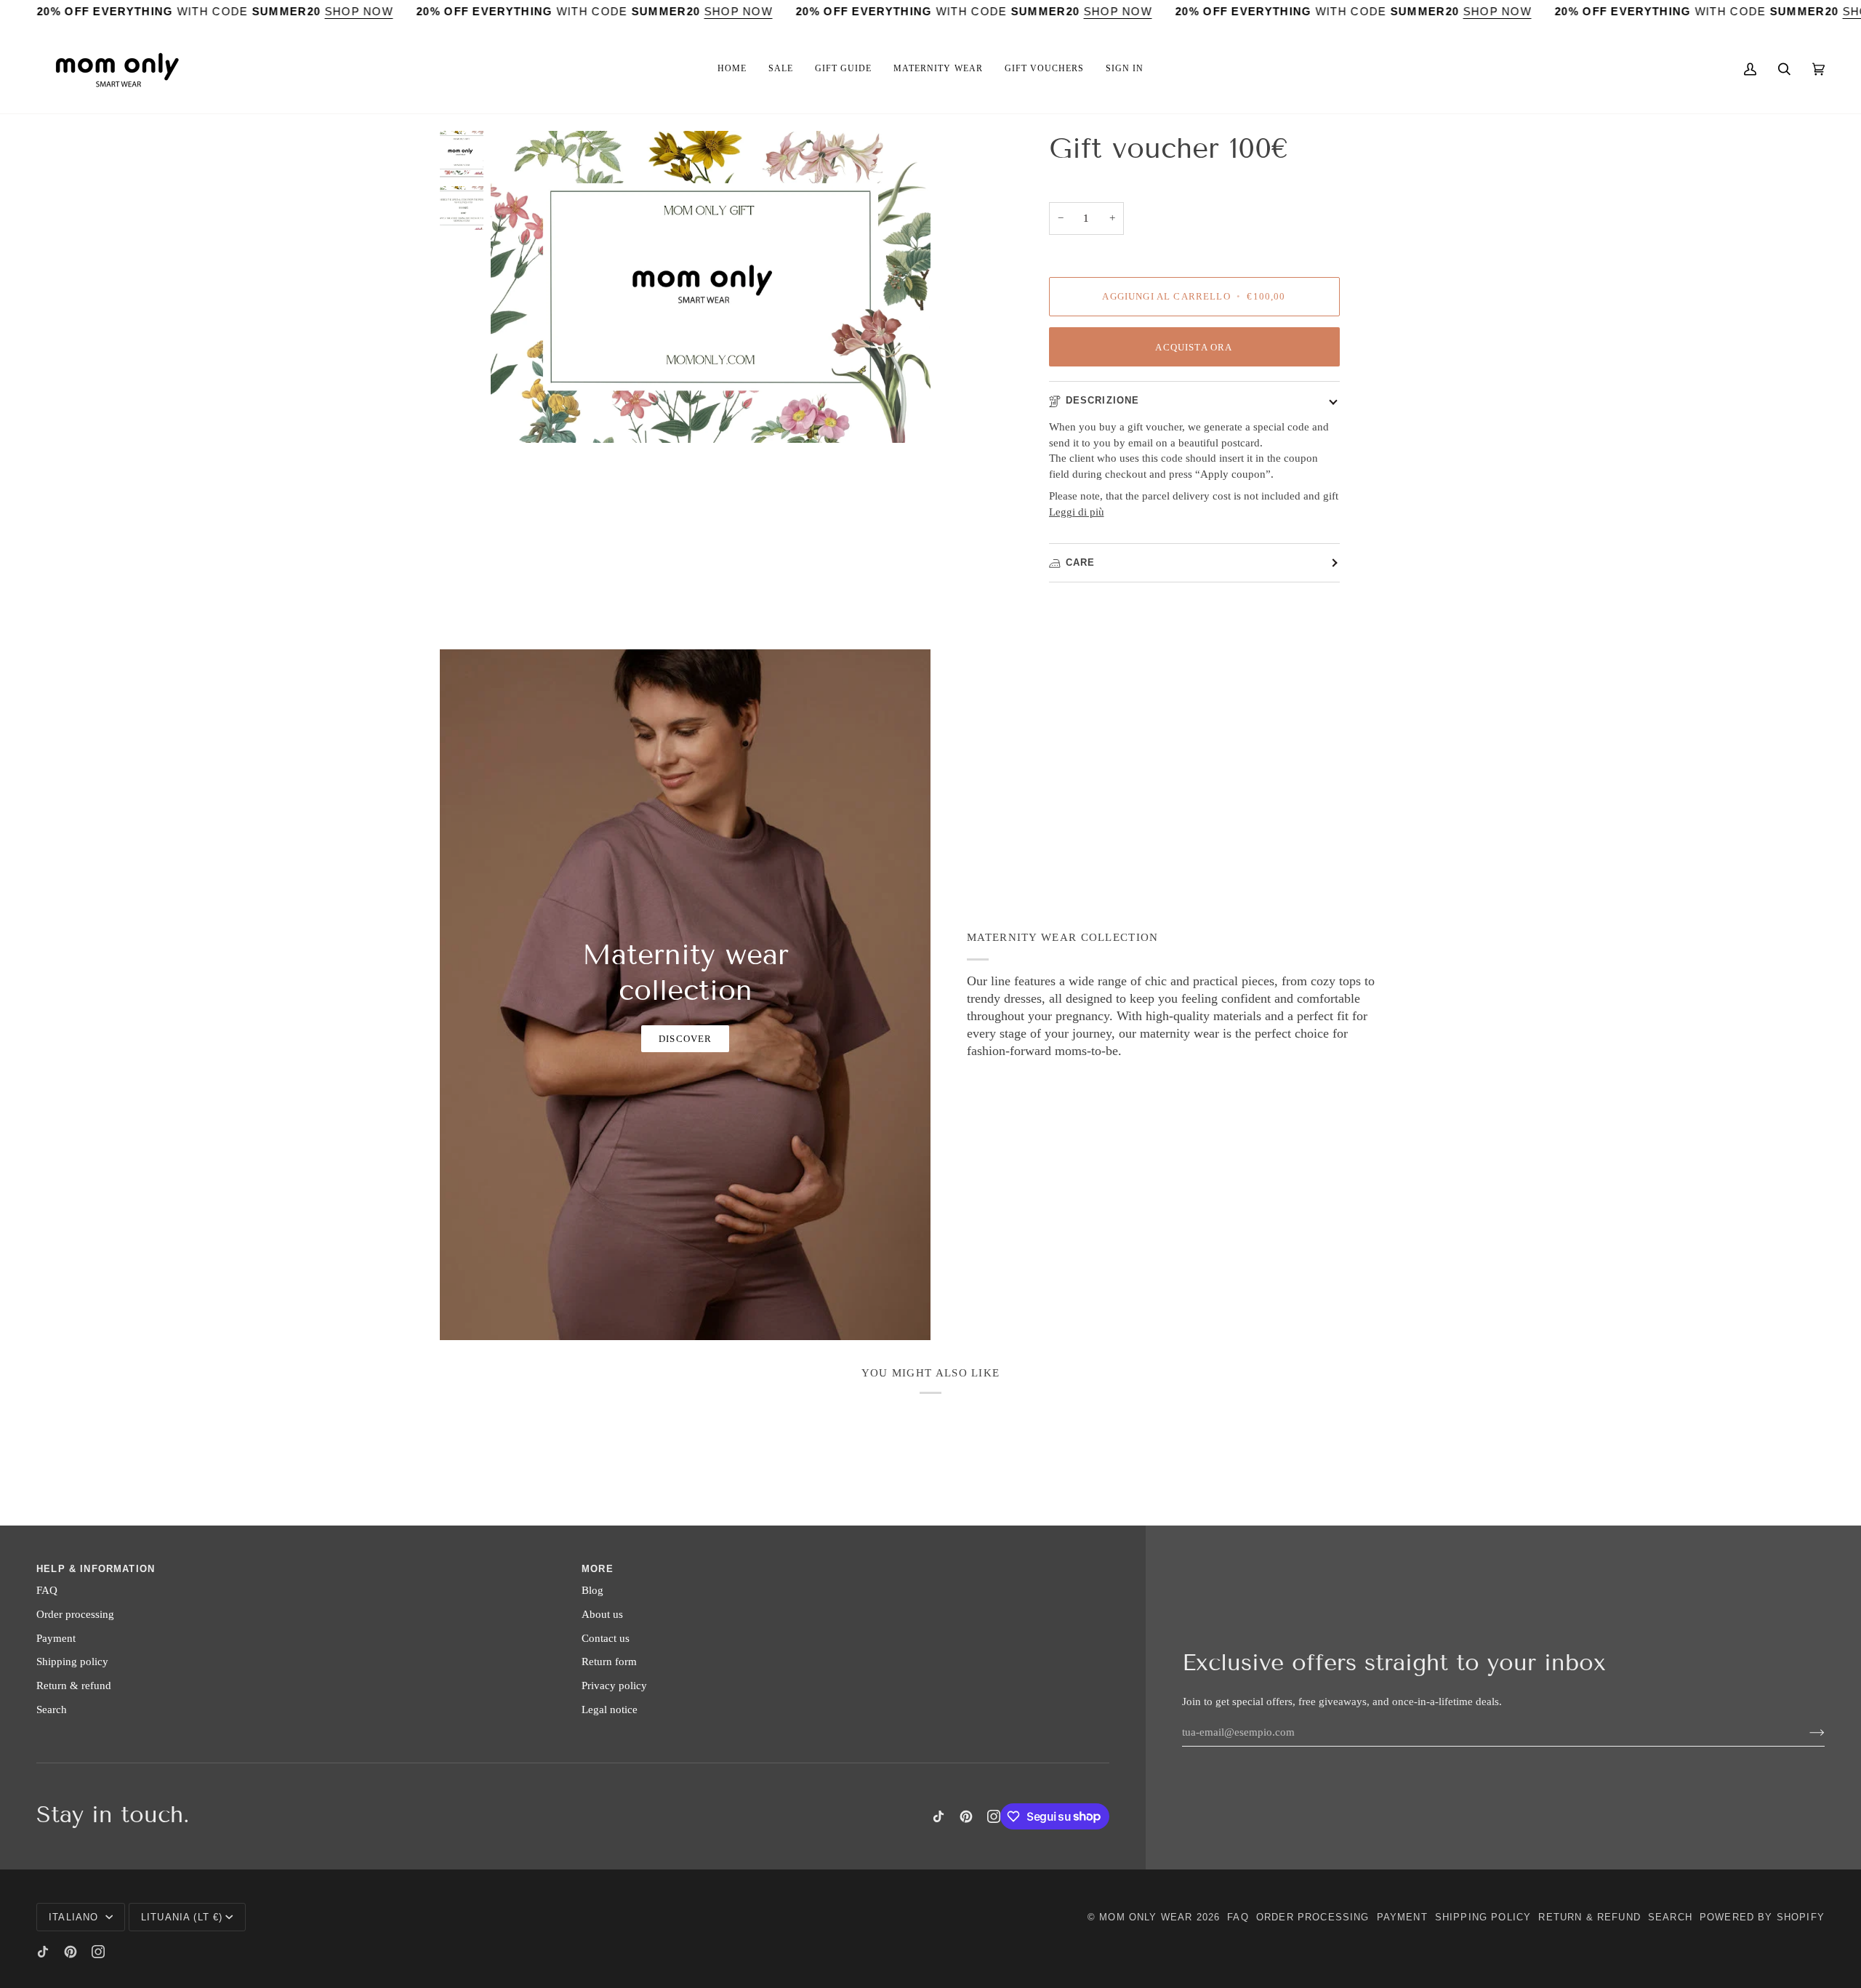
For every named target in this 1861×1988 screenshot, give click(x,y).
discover (685, 1039)
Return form (609, 1662)
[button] (732, 69)
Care (1081, 562)
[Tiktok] (938, 1816)
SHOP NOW (358, 12)
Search (52, 1710)
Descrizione (1103, 400)
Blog (592, 1590)
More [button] (598, 1569)
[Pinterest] (966, 1816)
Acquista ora (1194, 347)
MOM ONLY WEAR (1146, 1917)
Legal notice (610, 1710)
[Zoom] (711, 287)
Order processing (75, 1614)
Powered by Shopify (1762, 1917)
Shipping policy (72, 1662)
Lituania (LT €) (182, 1917)
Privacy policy (614, 1686)
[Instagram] (994, 1816)
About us (602, 1614)
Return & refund (74, 1686)
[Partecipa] (1805, 1732)
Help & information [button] (96, 1569)
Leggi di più (1077, 512)
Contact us (606, 1638)
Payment (56, 1638)
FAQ (47, 1590)
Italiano (76, 1917)
